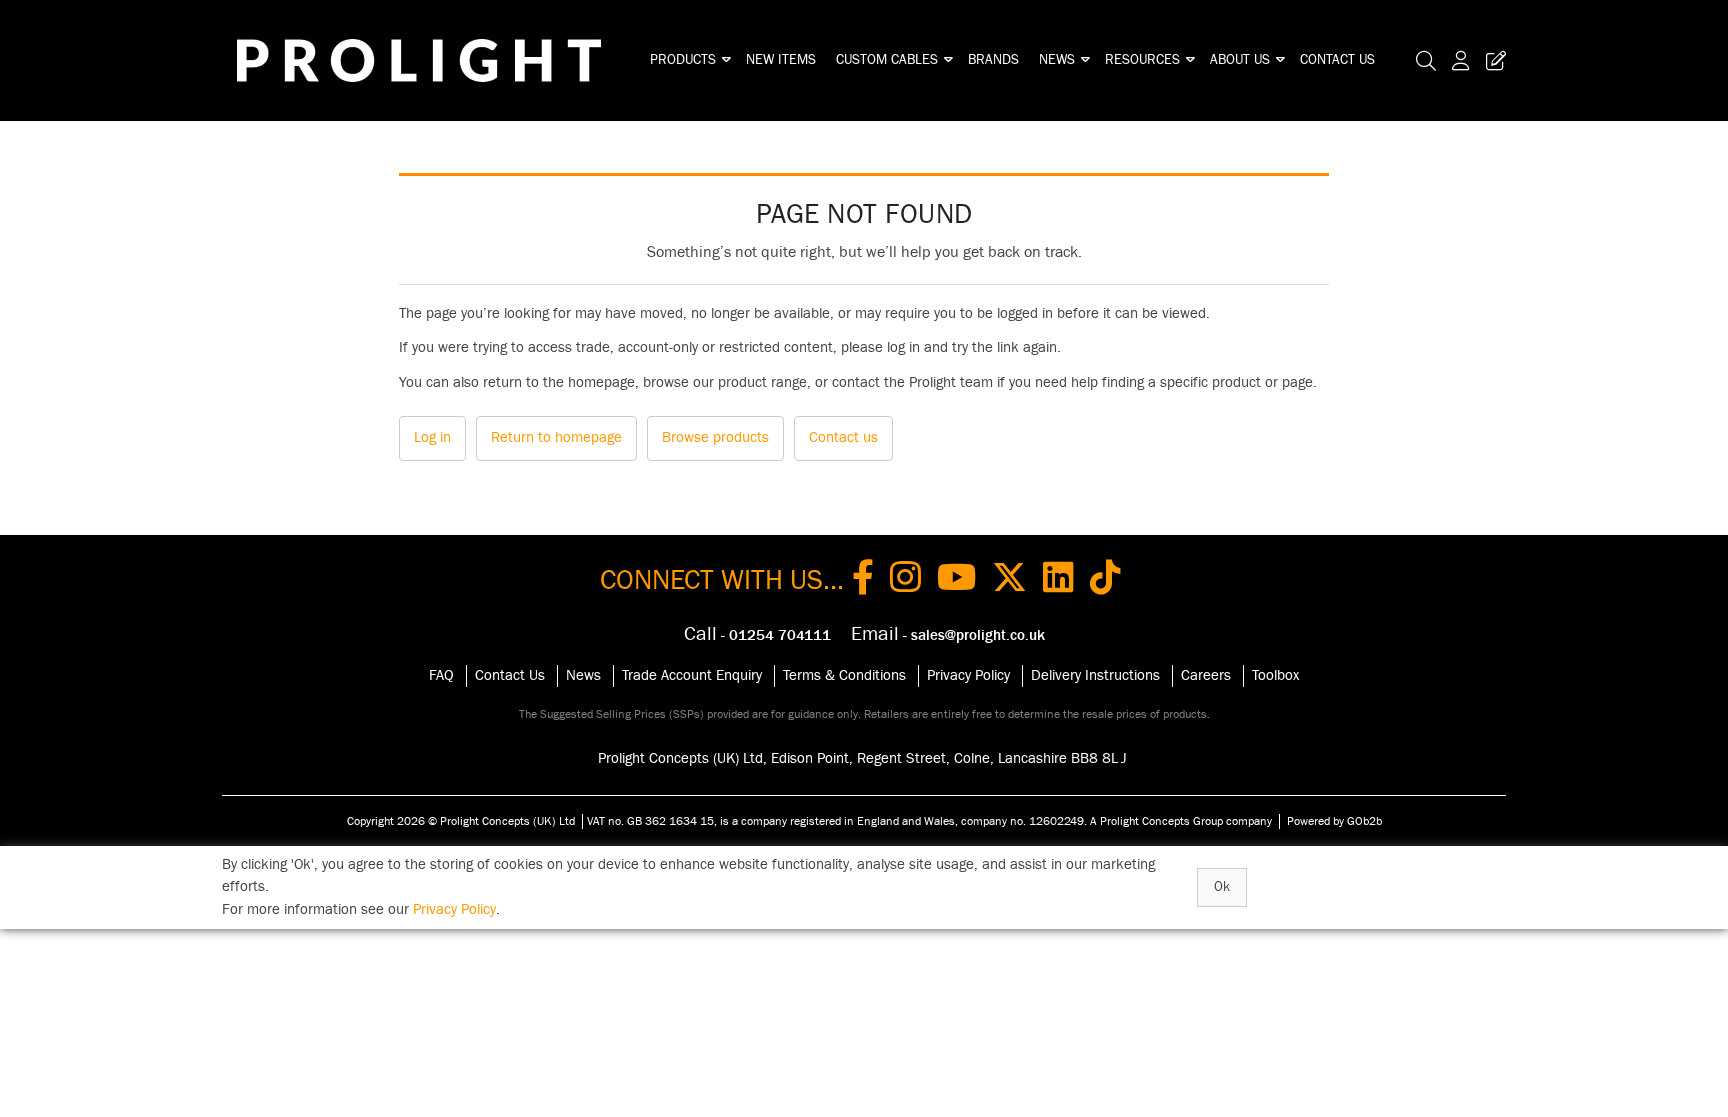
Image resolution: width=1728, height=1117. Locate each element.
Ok (1222, 887)
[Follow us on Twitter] (1009, 581)
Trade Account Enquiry (692, 675)
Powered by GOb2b (1334, 821)
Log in (432, 437)
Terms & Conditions (844, 675)
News (1057, 60)
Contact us (843, 437)
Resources (1142, 60)
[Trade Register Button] (1492, 60)
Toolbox (1275, 675)
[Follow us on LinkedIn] (1058, 581)
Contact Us (1337, 60)
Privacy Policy (968, 675)
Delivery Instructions (1095, 675)
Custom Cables (887, 60)
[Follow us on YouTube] (956, 581)
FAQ (441, 675)
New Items (781, 60)
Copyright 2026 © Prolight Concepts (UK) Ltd (461, 821)
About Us (1240, 60)
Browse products (715, 437)
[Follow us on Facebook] (863, 581)
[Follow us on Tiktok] (1105, 581)
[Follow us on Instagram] (905, 581)
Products (683, 60)
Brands (993, 60)
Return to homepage (556, 437)
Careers (1206, 675)
